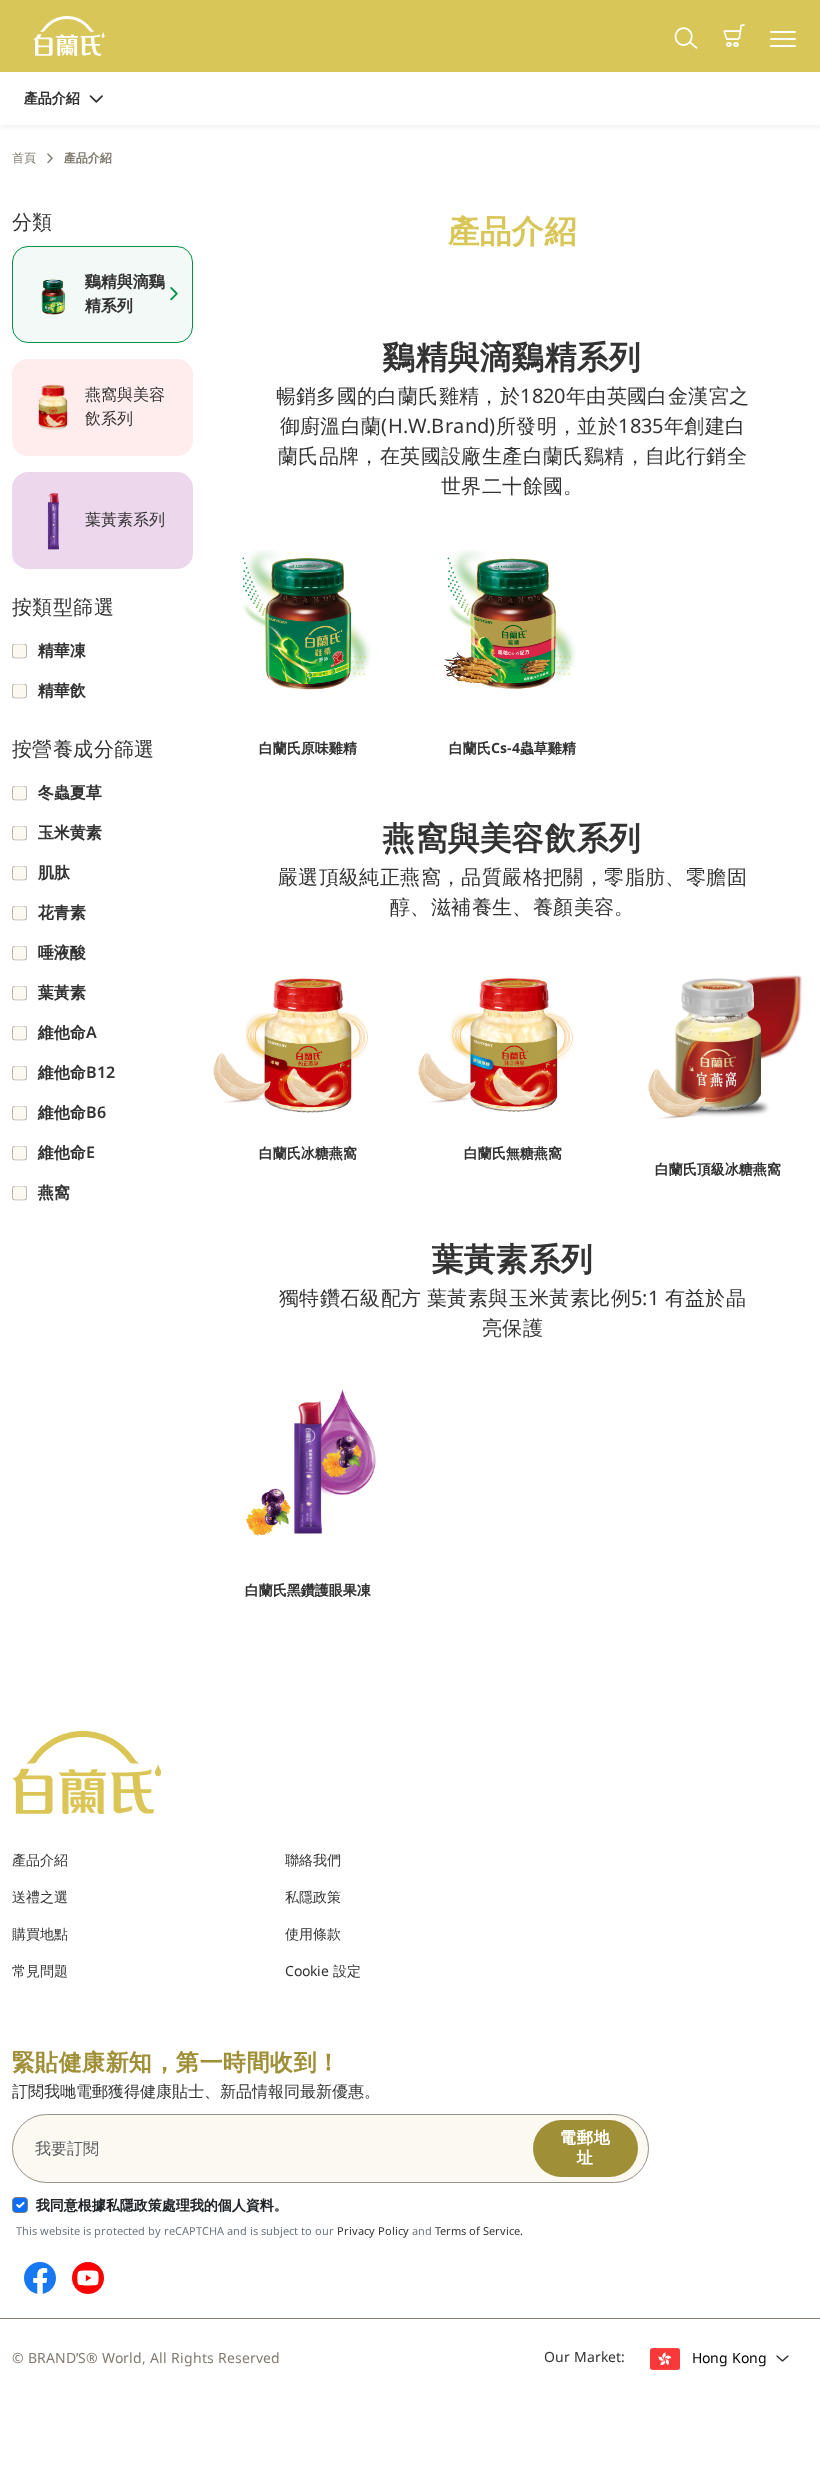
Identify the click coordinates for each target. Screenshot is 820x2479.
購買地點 (40, 1934)
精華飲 (62, 691)
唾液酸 (62, 953)
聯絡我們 (313, 1860)
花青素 (62, 913)
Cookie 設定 (323, 1971)
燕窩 (54, 1193)
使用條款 (313, 1934)
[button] (734, 36)
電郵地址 (585, 2147)
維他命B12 (76, 1073)
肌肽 (54, 873)
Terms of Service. (479, 2231)
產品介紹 (52, 98)
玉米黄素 (70, 833)
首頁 (24, 158)
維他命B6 (72, 1113)
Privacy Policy (373, 2231)
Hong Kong (729, 2358)
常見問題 (40, 1971)
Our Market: (584, 2357)
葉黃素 (62, 993)
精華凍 (62, 651)
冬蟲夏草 (70, 793)
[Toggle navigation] (783, 36)
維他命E (66, 1153)
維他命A (67, 1033)
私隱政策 (313, 1897)
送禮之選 (40, 1897)
